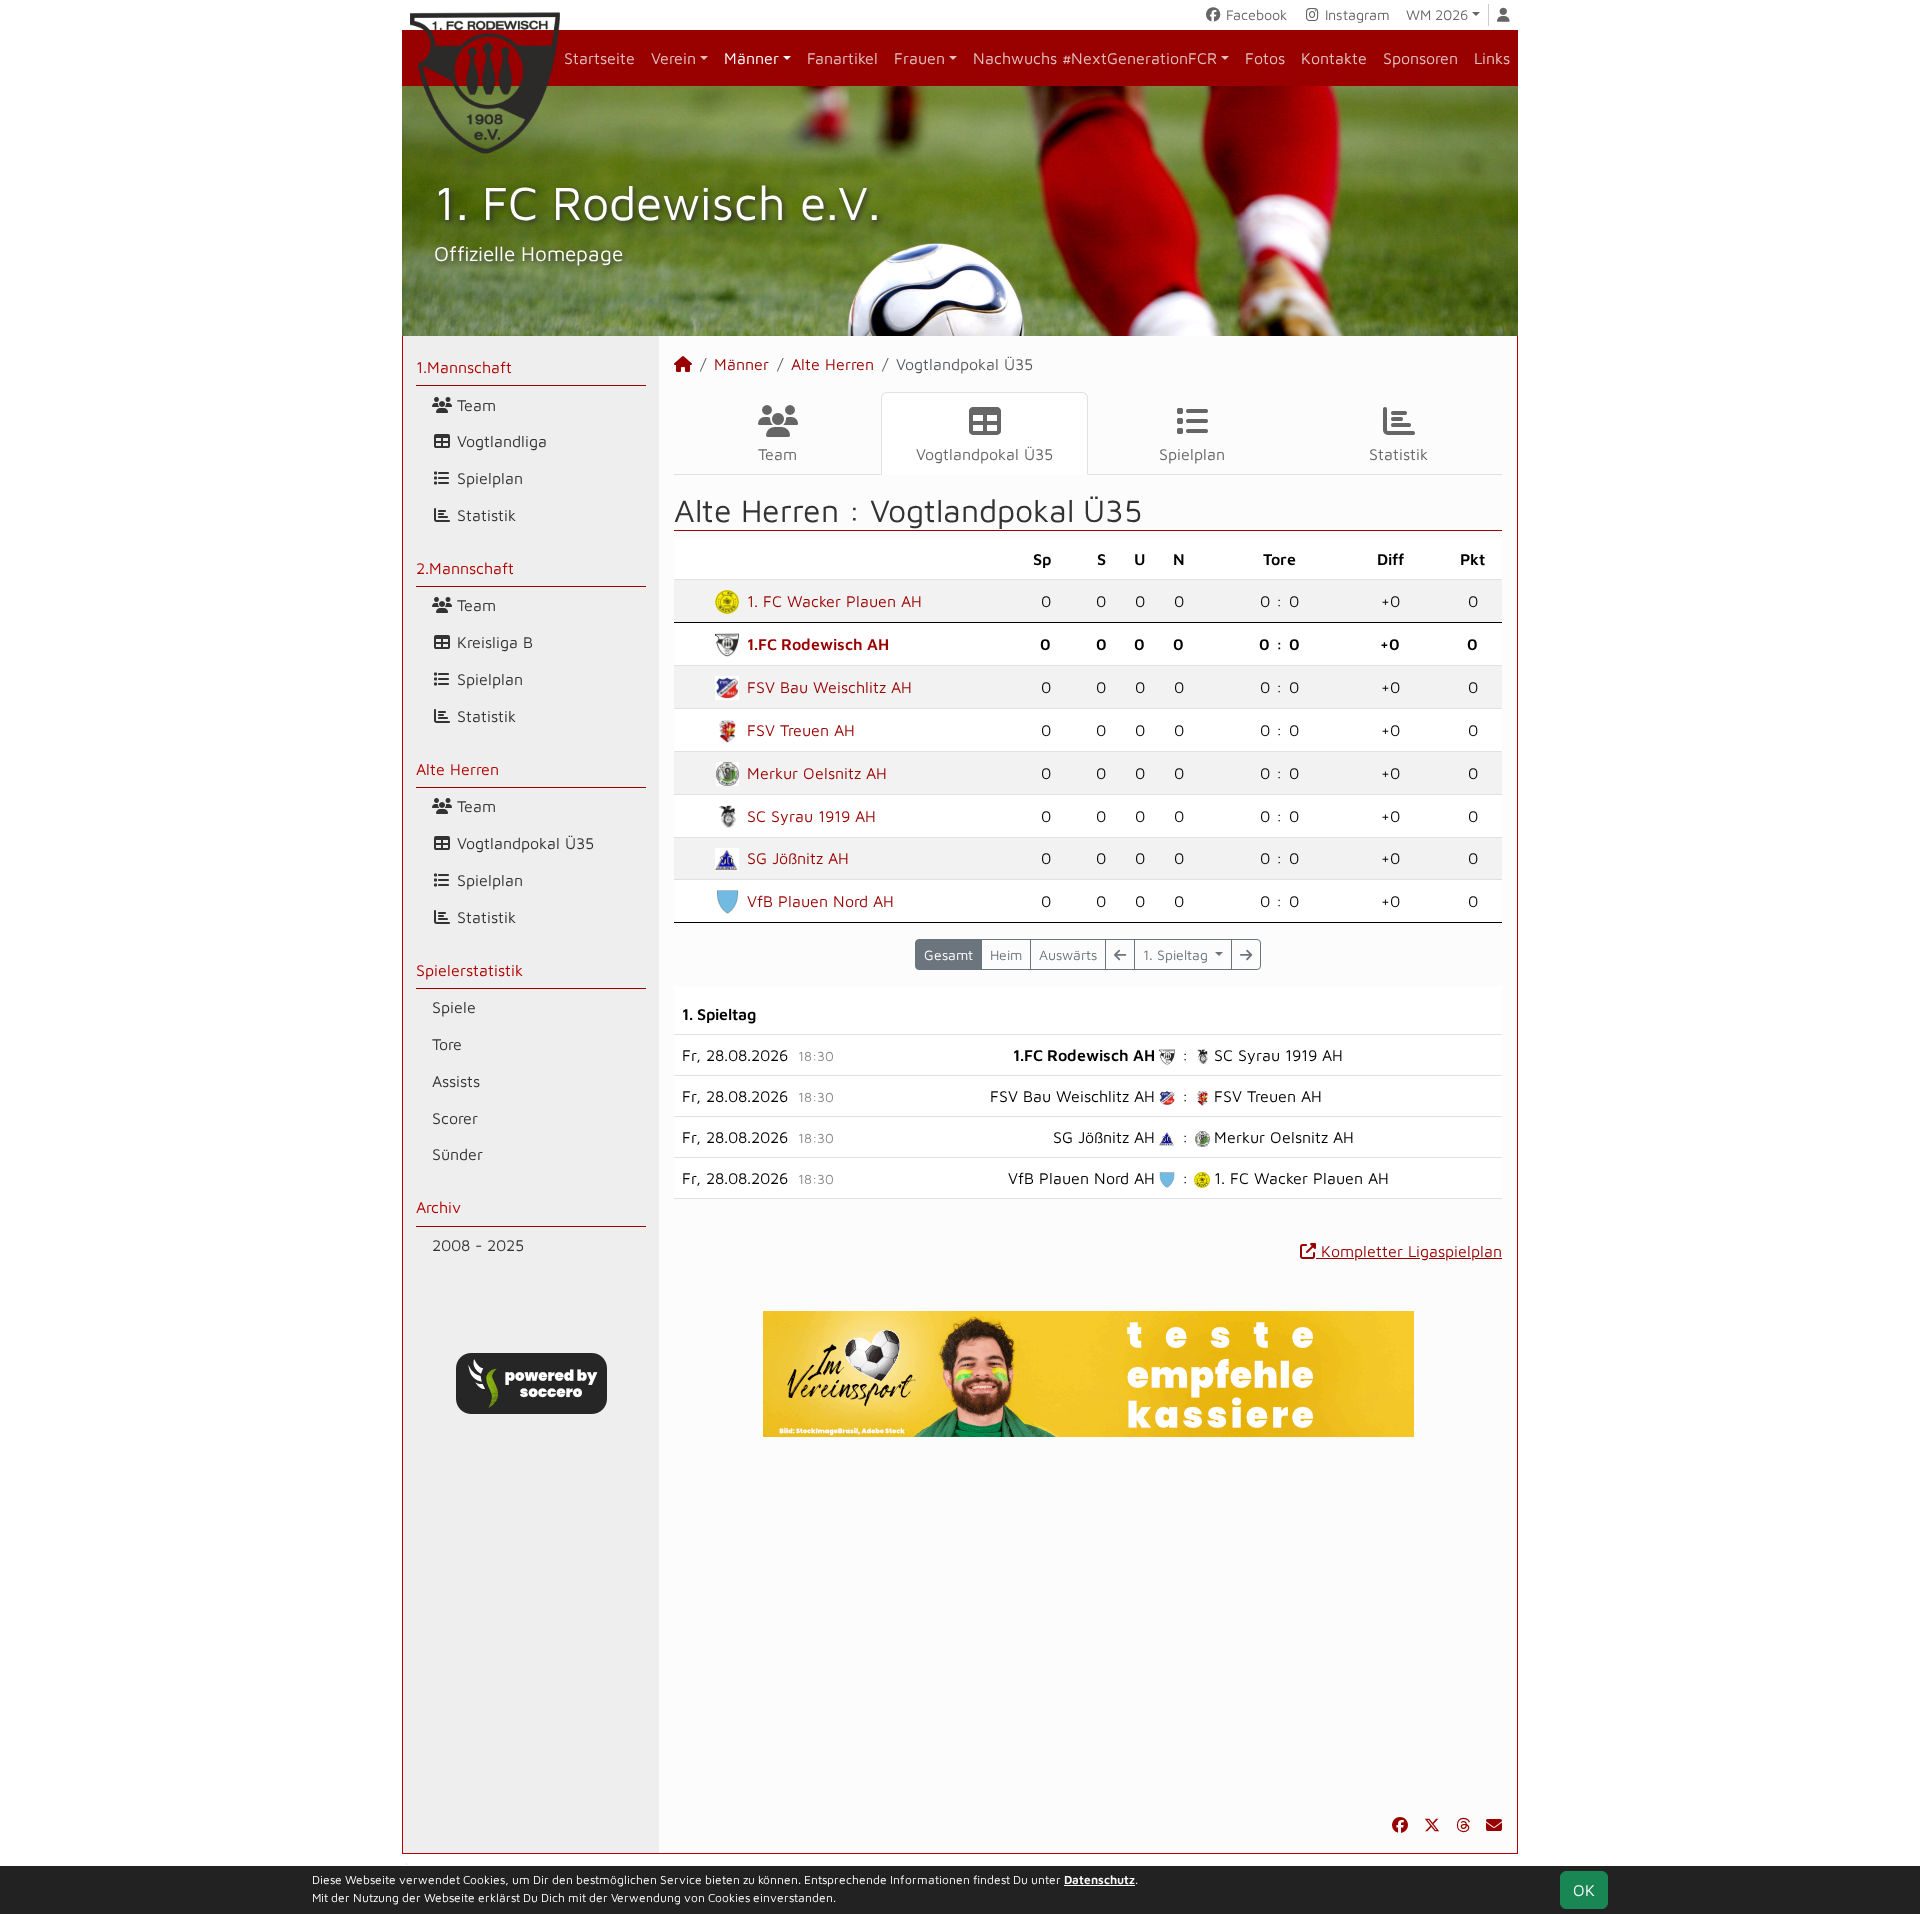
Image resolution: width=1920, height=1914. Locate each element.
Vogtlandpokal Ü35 (523, 843)
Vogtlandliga (499, 441)
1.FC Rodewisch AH (818, 644)
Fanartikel (842, 58)
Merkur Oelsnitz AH (817, 773)
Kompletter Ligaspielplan (1409, 1251)
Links (1492, 58)
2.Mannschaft (465, 568)
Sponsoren (1420, 58)
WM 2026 (1437, 14)
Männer (751, 58)
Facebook (1254, 14)
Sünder (457, 1154)
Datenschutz (1099, 1879)
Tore (447, 1044)
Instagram (1355, 14)
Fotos (1265, 58)
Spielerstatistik (469, 970)
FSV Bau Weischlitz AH (829, 687)
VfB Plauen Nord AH (820, 901)
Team (474, 405)
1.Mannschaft (464, 367)
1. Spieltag (1177, 954)
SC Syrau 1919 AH (811, 816)
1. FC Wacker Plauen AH (834, 601)
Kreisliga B (492, 642)
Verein (673, 58)
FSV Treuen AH (801, 730)
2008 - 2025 (478, 1245)
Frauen (919, 58)
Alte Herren (457, 769)
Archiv (438, 1207)
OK (1584, 1890)
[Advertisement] (1088, 1625)
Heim (1006, 954)
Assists (456, 1081)
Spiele (454, 1007)
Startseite (599, 58)
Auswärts (1068, 954)
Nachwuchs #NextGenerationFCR (1095, 58)
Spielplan (487, 478)
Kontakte (1334, 58)
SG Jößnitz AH (798, 858)
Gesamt (948, 954)
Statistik (484, 515)
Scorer (455, 1118)
